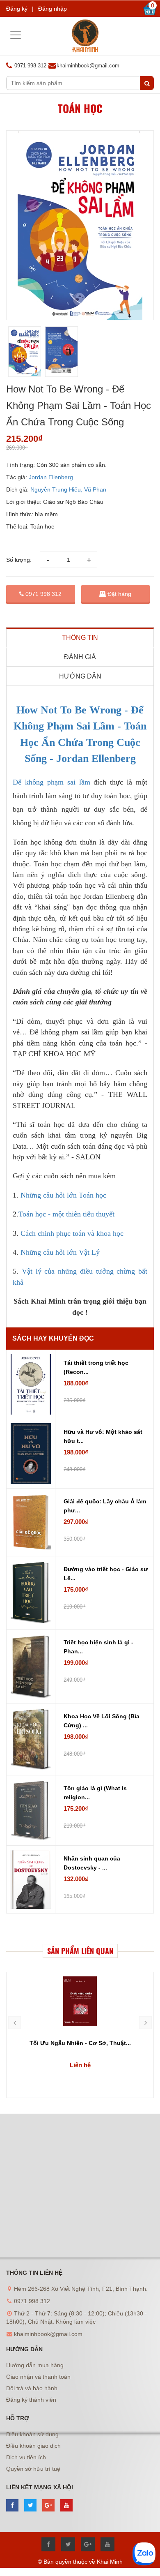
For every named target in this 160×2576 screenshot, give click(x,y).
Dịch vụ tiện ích (26, 2457)
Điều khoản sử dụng (32, 2434)
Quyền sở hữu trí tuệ (33, 2469)
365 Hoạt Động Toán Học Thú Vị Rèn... (80, 2043)
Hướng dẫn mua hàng (35, 2365)
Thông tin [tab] (80, 638)
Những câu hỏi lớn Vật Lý (61, 1252)
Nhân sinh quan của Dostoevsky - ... (92, 1863)
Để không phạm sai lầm (51, 782)
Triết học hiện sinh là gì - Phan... (98, 1647)
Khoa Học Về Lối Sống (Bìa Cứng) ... (102, 1721)
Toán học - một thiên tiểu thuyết (66, 1214)
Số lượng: (19, 560)
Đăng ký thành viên (31, 2400)
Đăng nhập (53, 9)
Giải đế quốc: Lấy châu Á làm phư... (105, 1506)
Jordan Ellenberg (51, 477)
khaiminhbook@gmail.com (88, 66)
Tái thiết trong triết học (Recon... (96, 1367)
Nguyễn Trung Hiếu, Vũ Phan (68, 489)
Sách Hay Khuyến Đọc (53, 1338)
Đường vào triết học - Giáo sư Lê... (106, 1574)
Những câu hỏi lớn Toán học (64, 1195)
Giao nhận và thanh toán (38, 2377)
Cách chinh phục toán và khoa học (72, 1233)
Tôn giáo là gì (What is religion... (95, 1793)
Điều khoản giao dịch (33, 2446)
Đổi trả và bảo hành (32, 2388)
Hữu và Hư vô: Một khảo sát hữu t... (103, 1436)
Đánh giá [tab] (80, 657)
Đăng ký (17, 9)
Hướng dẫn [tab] (80, 676)
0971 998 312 (43, 594)
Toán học (80, 108)
